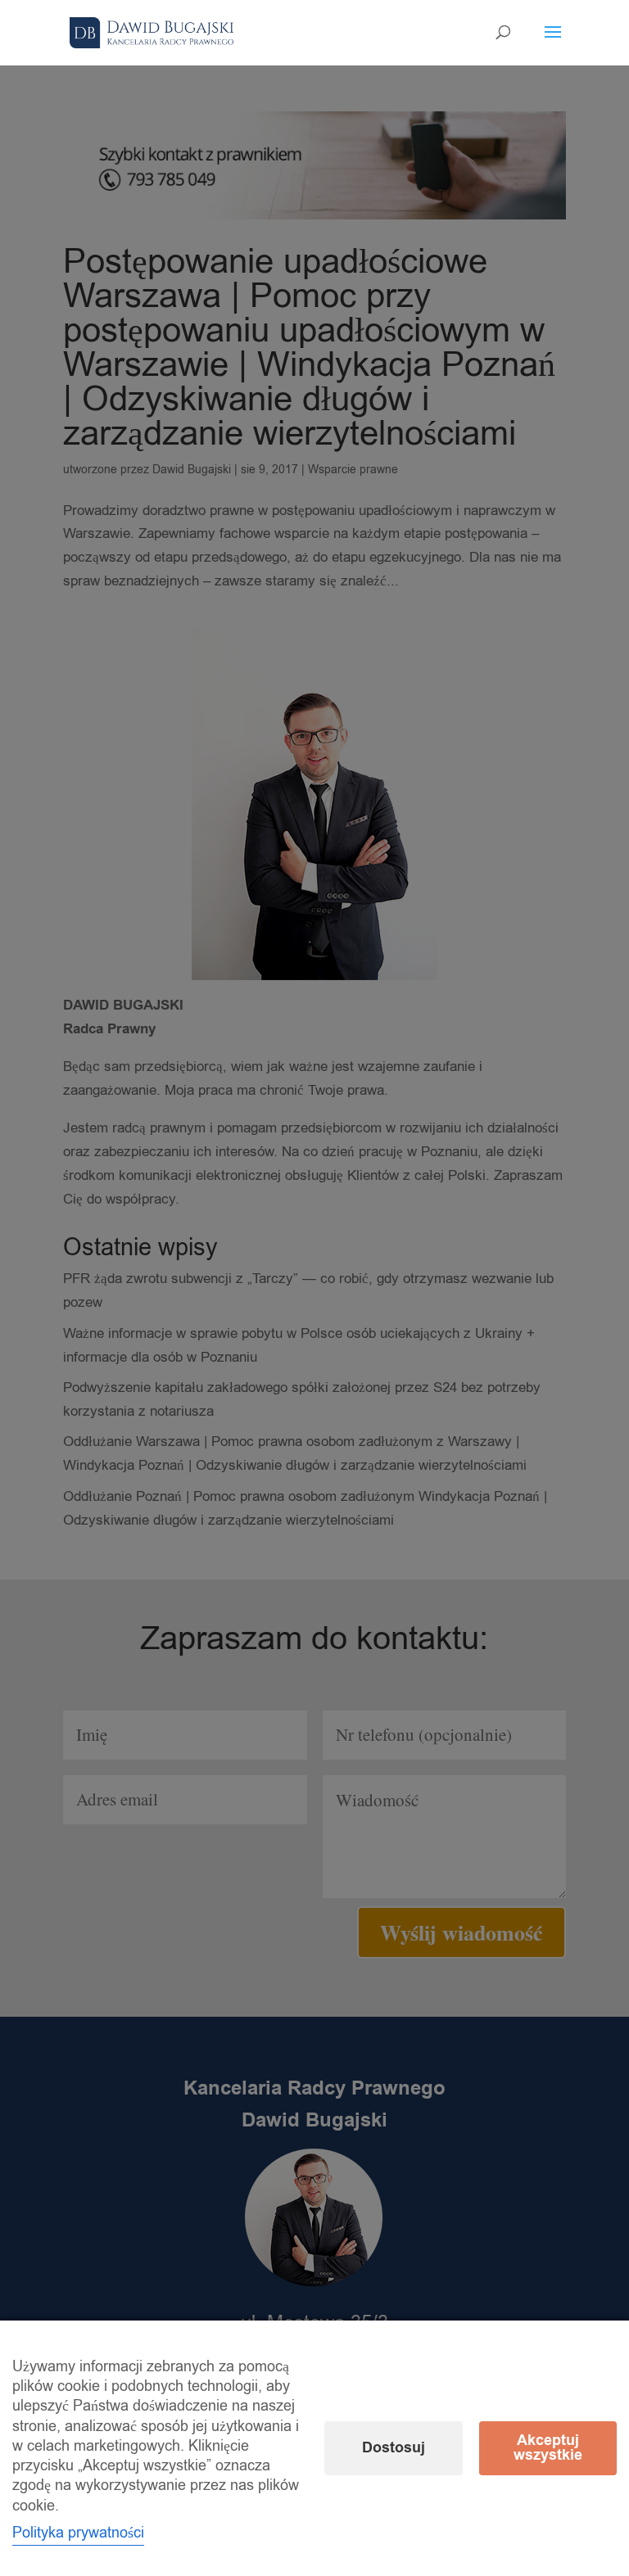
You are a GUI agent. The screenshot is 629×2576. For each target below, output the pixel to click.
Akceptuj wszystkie (548, 2448)
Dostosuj (394, 2448)
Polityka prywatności (78, 2533)
